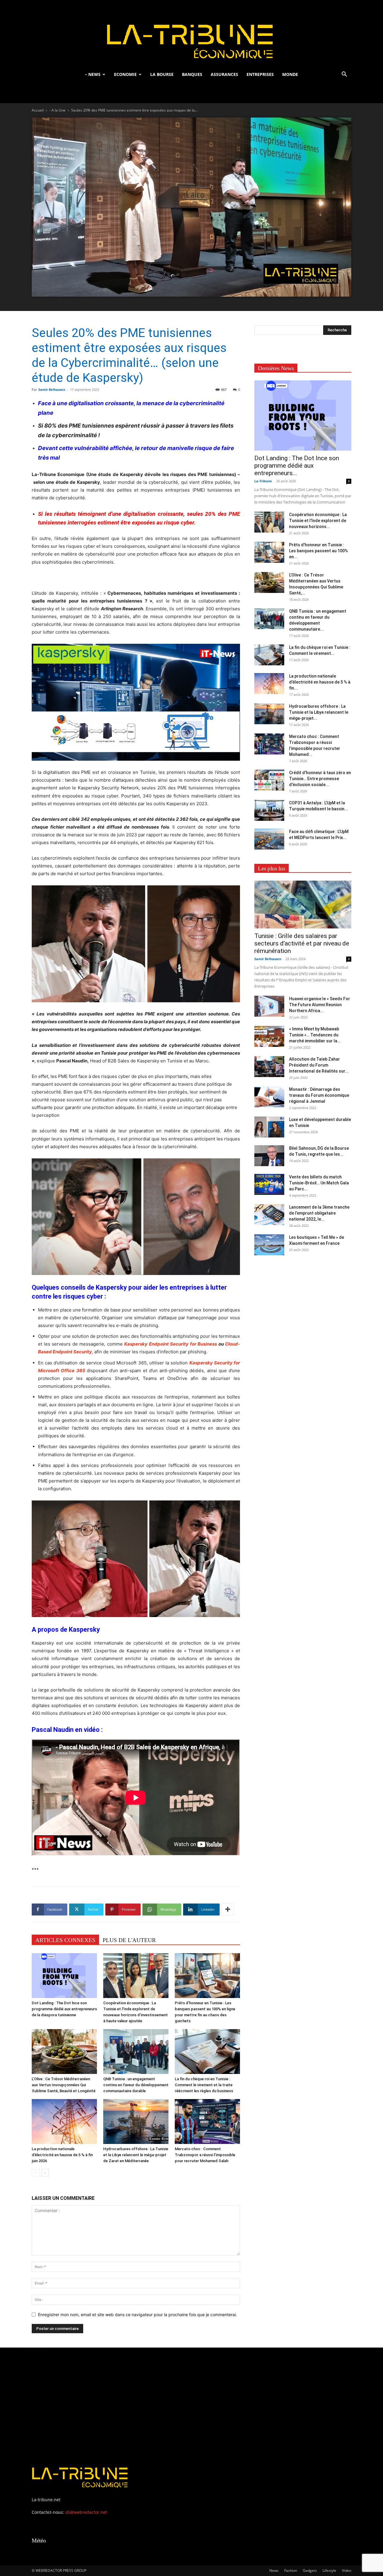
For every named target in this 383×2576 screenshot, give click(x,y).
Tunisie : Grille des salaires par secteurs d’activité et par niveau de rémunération (302, 943)
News (274, 2570)
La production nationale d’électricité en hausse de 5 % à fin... (320, 682)
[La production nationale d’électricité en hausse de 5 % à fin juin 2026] (64, 2121)
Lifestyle (329, 2570)
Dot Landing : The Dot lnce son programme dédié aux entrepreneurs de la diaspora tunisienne (64, 2009)
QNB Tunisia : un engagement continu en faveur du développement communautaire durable (136, 2085)
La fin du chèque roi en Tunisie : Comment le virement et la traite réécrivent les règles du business (204, 2085)
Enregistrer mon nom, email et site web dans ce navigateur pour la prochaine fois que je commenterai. (137, 2315)
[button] (344, 75)
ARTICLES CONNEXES (65, 1940)
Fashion (291, 2570)
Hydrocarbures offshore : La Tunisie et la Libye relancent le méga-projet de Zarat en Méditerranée (136, 2155)
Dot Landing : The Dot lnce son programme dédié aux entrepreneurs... (297, 466)
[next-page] (45, 2173)
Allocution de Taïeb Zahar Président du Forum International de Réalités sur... (319, 1065)
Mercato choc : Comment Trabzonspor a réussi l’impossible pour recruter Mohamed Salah (205, 2155)
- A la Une (57, 110)
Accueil (38, 110)
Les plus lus (272, 868)
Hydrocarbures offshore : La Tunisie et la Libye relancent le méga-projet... (319, 712)
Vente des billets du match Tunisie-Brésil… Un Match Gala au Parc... (319, 1183)
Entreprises (260, 74)
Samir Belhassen (52, 389)
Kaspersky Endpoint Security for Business (171, 1344)
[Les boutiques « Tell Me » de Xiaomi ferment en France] (269, 1245)
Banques (192, 74)
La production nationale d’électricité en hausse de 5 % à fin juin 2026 (62, 2155)
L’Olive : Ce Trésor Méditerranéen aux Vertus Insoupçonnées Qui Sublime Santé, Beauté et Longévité (64, 2085)
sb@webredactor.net (86, 2512)
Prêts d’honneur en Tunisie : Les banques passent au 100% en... (319, 551)
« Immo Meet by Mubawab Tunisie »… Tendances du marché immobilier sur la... (315, 1035)
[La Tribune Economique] (191, 34)
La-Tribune (263, 481)
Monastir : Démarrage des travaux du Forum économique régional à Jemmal (319, 1095)
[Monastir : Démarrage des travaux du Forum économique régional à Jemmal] (269, 1097)
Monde (290, 74)
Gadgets (310, 2570)
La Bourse (162, 74)
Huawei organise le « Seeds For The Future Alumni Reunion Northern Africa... (320, 1005)
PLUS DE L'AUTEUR (129, 1940)
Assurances (224, 74)
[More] (228, 1909)
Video (347, 2570)
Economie (125, 74)
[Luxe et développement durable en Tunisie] (269, 1127)
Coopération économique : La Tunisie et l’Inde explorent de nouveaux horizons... (318, 521)
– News (93, 74)
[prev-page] (35, 2173)
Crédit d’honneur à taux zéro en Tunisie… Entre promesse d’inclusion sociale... (320, 779)
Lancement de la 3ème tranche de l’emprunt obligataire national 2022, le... (319, 1213)
